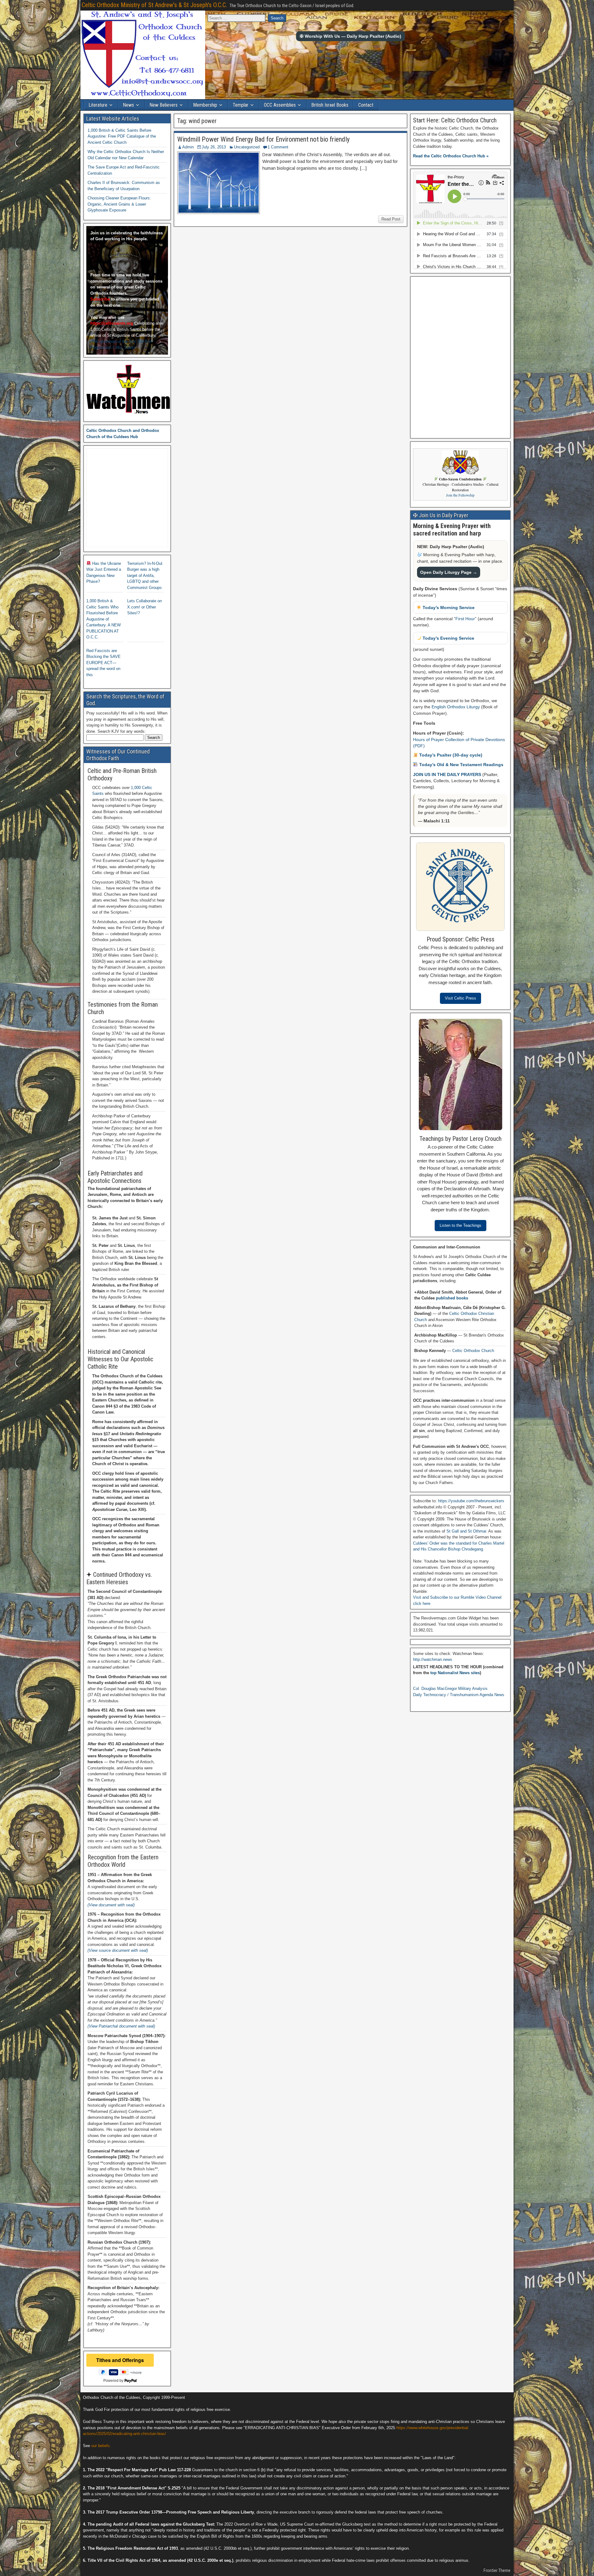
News (128, 105)
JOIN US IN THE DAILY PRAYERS (448, 774)
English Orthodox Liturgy (456, 707)
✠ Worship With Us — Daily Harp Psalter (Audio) (351, 36)
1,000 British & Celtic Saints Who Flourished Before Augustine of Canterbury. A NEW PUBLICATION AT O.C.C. (103, 619)
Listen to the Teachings (461, 1225)
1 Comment (278, 147)
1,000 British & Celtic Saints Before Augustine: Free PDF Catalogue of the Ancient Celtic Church (122, 136)
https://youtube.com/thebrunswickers (471, 1501)
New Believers (164, 105)
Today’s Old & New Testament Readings (461, 765)
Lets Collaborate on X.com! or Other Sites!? (144, 607)
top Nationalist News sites (455, 1673)
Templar (241, 105)
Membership (205, 105)
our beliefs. (101, 2446)
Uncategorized (247, 147)
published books (452, 1298)
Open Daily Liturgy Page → (449, 572)
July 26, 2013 (214, 147)
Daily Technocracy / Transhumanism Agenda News (459, 1695)
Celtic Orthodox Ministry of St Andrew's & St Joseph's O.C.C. (154, 5)
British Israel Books (330, 105)
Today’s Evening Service (448, 638)
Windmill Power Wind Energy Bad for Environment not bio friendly (263, 139)
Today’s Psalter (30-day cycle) (450, 755)
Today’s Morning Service (448, 608)
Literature (98, 105)
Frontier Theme (497, 2570)
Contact (366, 105)
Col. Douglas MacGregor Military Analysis (450, 1689)
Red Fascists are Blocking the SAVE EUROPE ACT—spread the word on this (103, 663)
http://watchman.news (433, 1659)
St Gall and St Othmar (466, 1531)
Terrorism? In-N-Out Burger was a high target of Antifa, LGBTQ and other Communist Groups (145, 576)
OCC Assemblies (280, 105)
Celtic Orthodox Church (473, 1351)
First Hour (465, 619)
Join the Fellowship (460, 495)
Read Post (391, 219)
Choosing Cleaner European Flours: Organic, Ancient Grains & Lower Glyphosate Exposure (119, 204)
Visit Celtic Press (461, 998)
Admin (188, 147)
